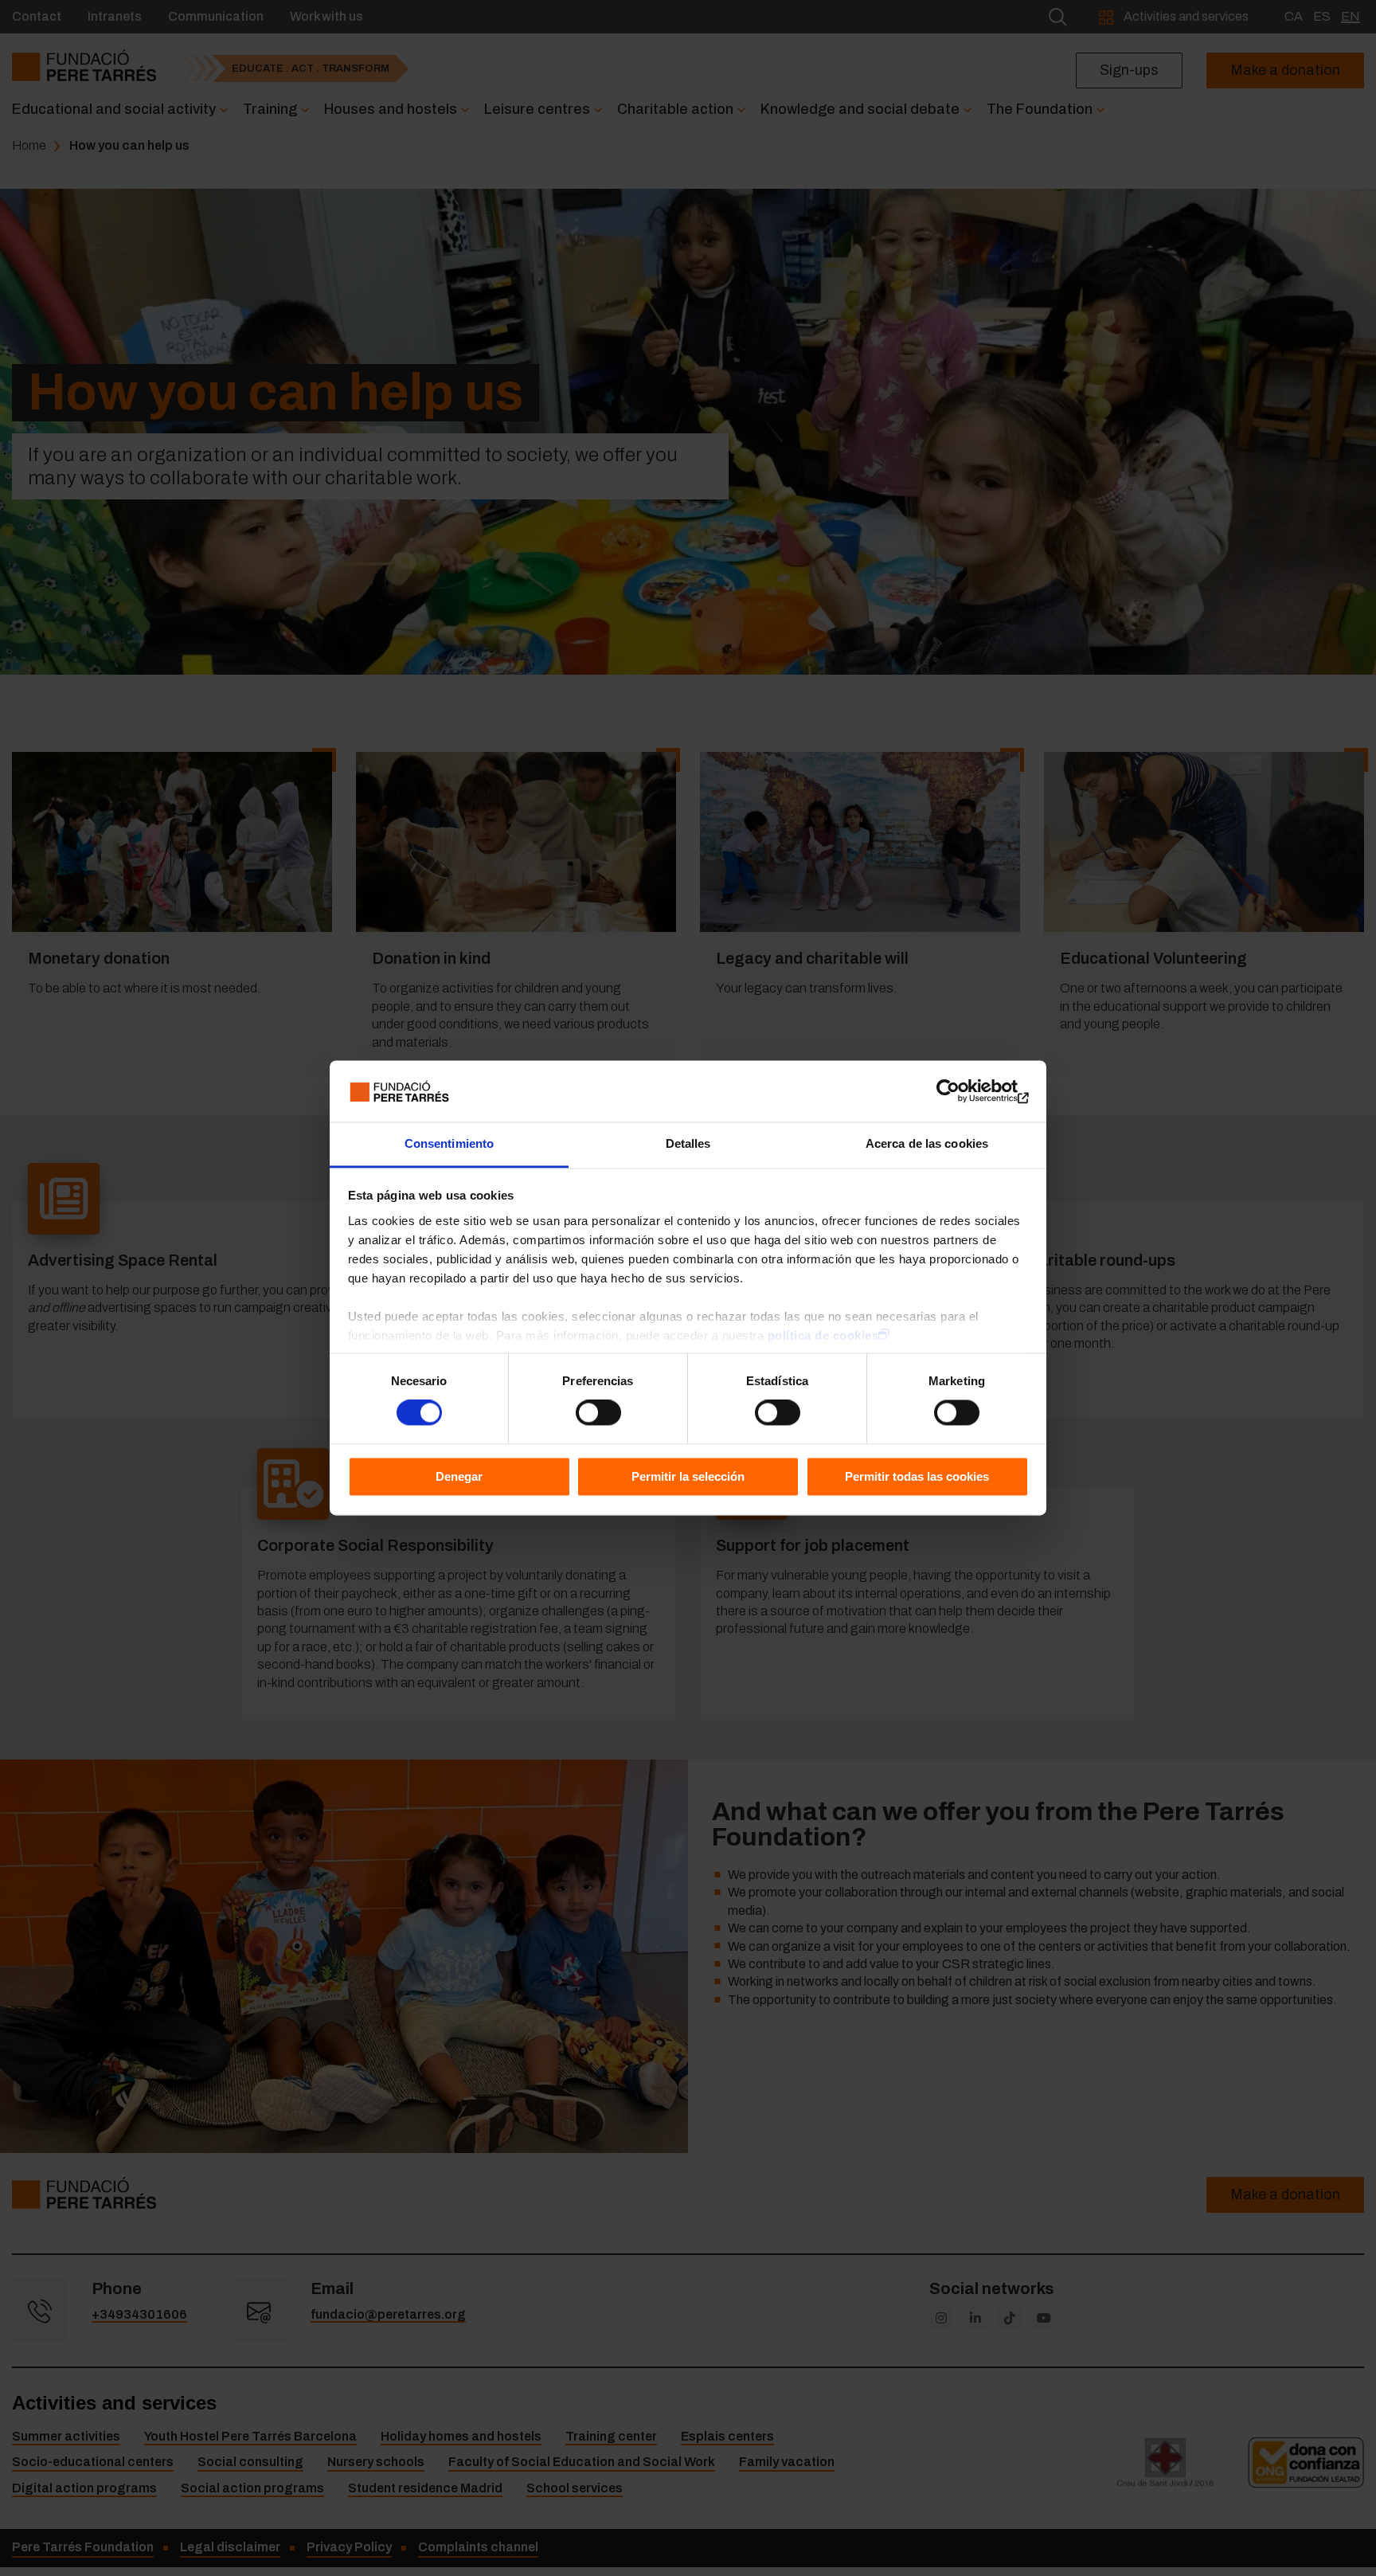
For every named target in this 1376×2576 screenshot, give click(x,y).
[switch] (598, 1413)
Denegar (459, 1476)
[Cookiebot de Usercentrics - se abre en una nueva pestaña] (959, 1091)
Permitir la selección (688, 1476)
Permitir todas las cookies (917, 1476)
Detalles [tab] (688, 1143)
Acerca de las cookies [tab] (927, 1143)
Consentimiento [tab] (449, 1143)
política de (823, 1335)
